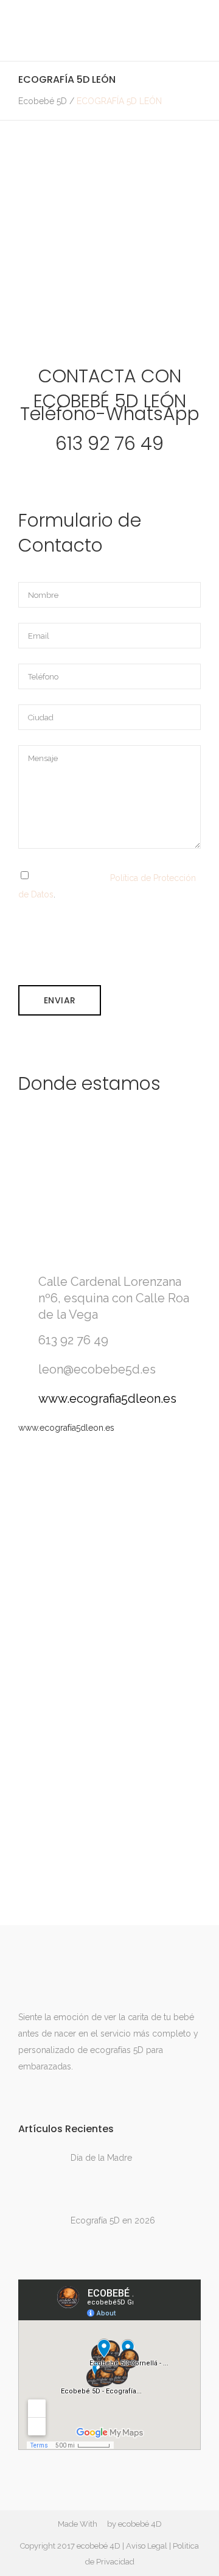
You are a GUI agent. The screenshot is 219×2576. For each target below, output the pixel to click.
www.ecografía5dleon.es (66, 1428)
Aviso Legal (147, 2546)
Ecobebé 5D (43, 101)
